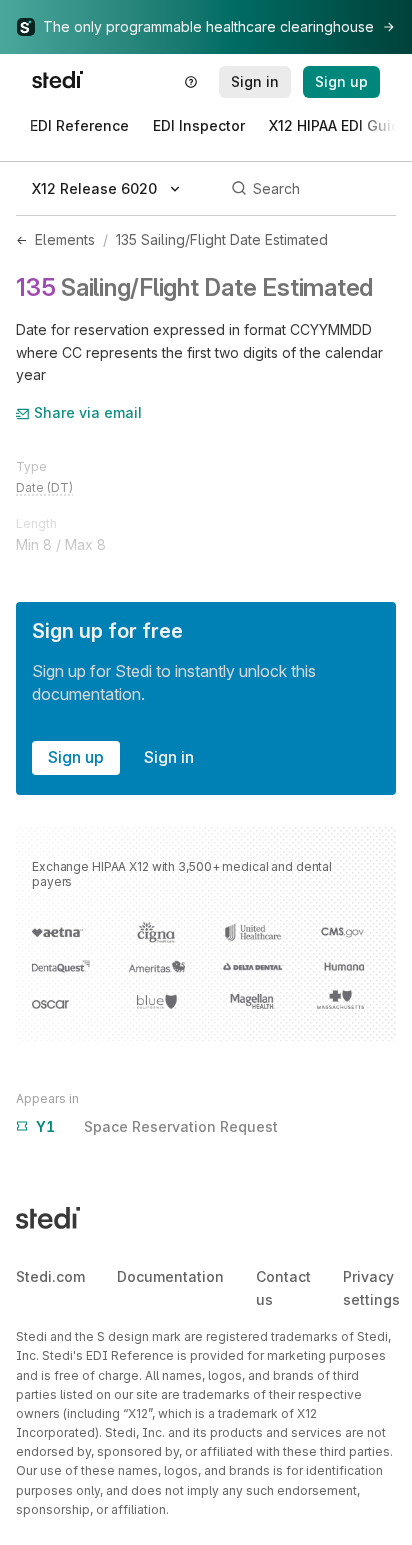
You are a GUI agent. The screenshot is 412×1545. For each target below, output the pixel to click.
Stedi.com (50, 1276)
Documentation (170, 1276)
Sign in (169, 757)
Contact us (283, 1287)
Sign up (76, 757)
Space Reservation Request (157, 1126)
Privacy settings (371, 1287)
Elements (65, 239)
